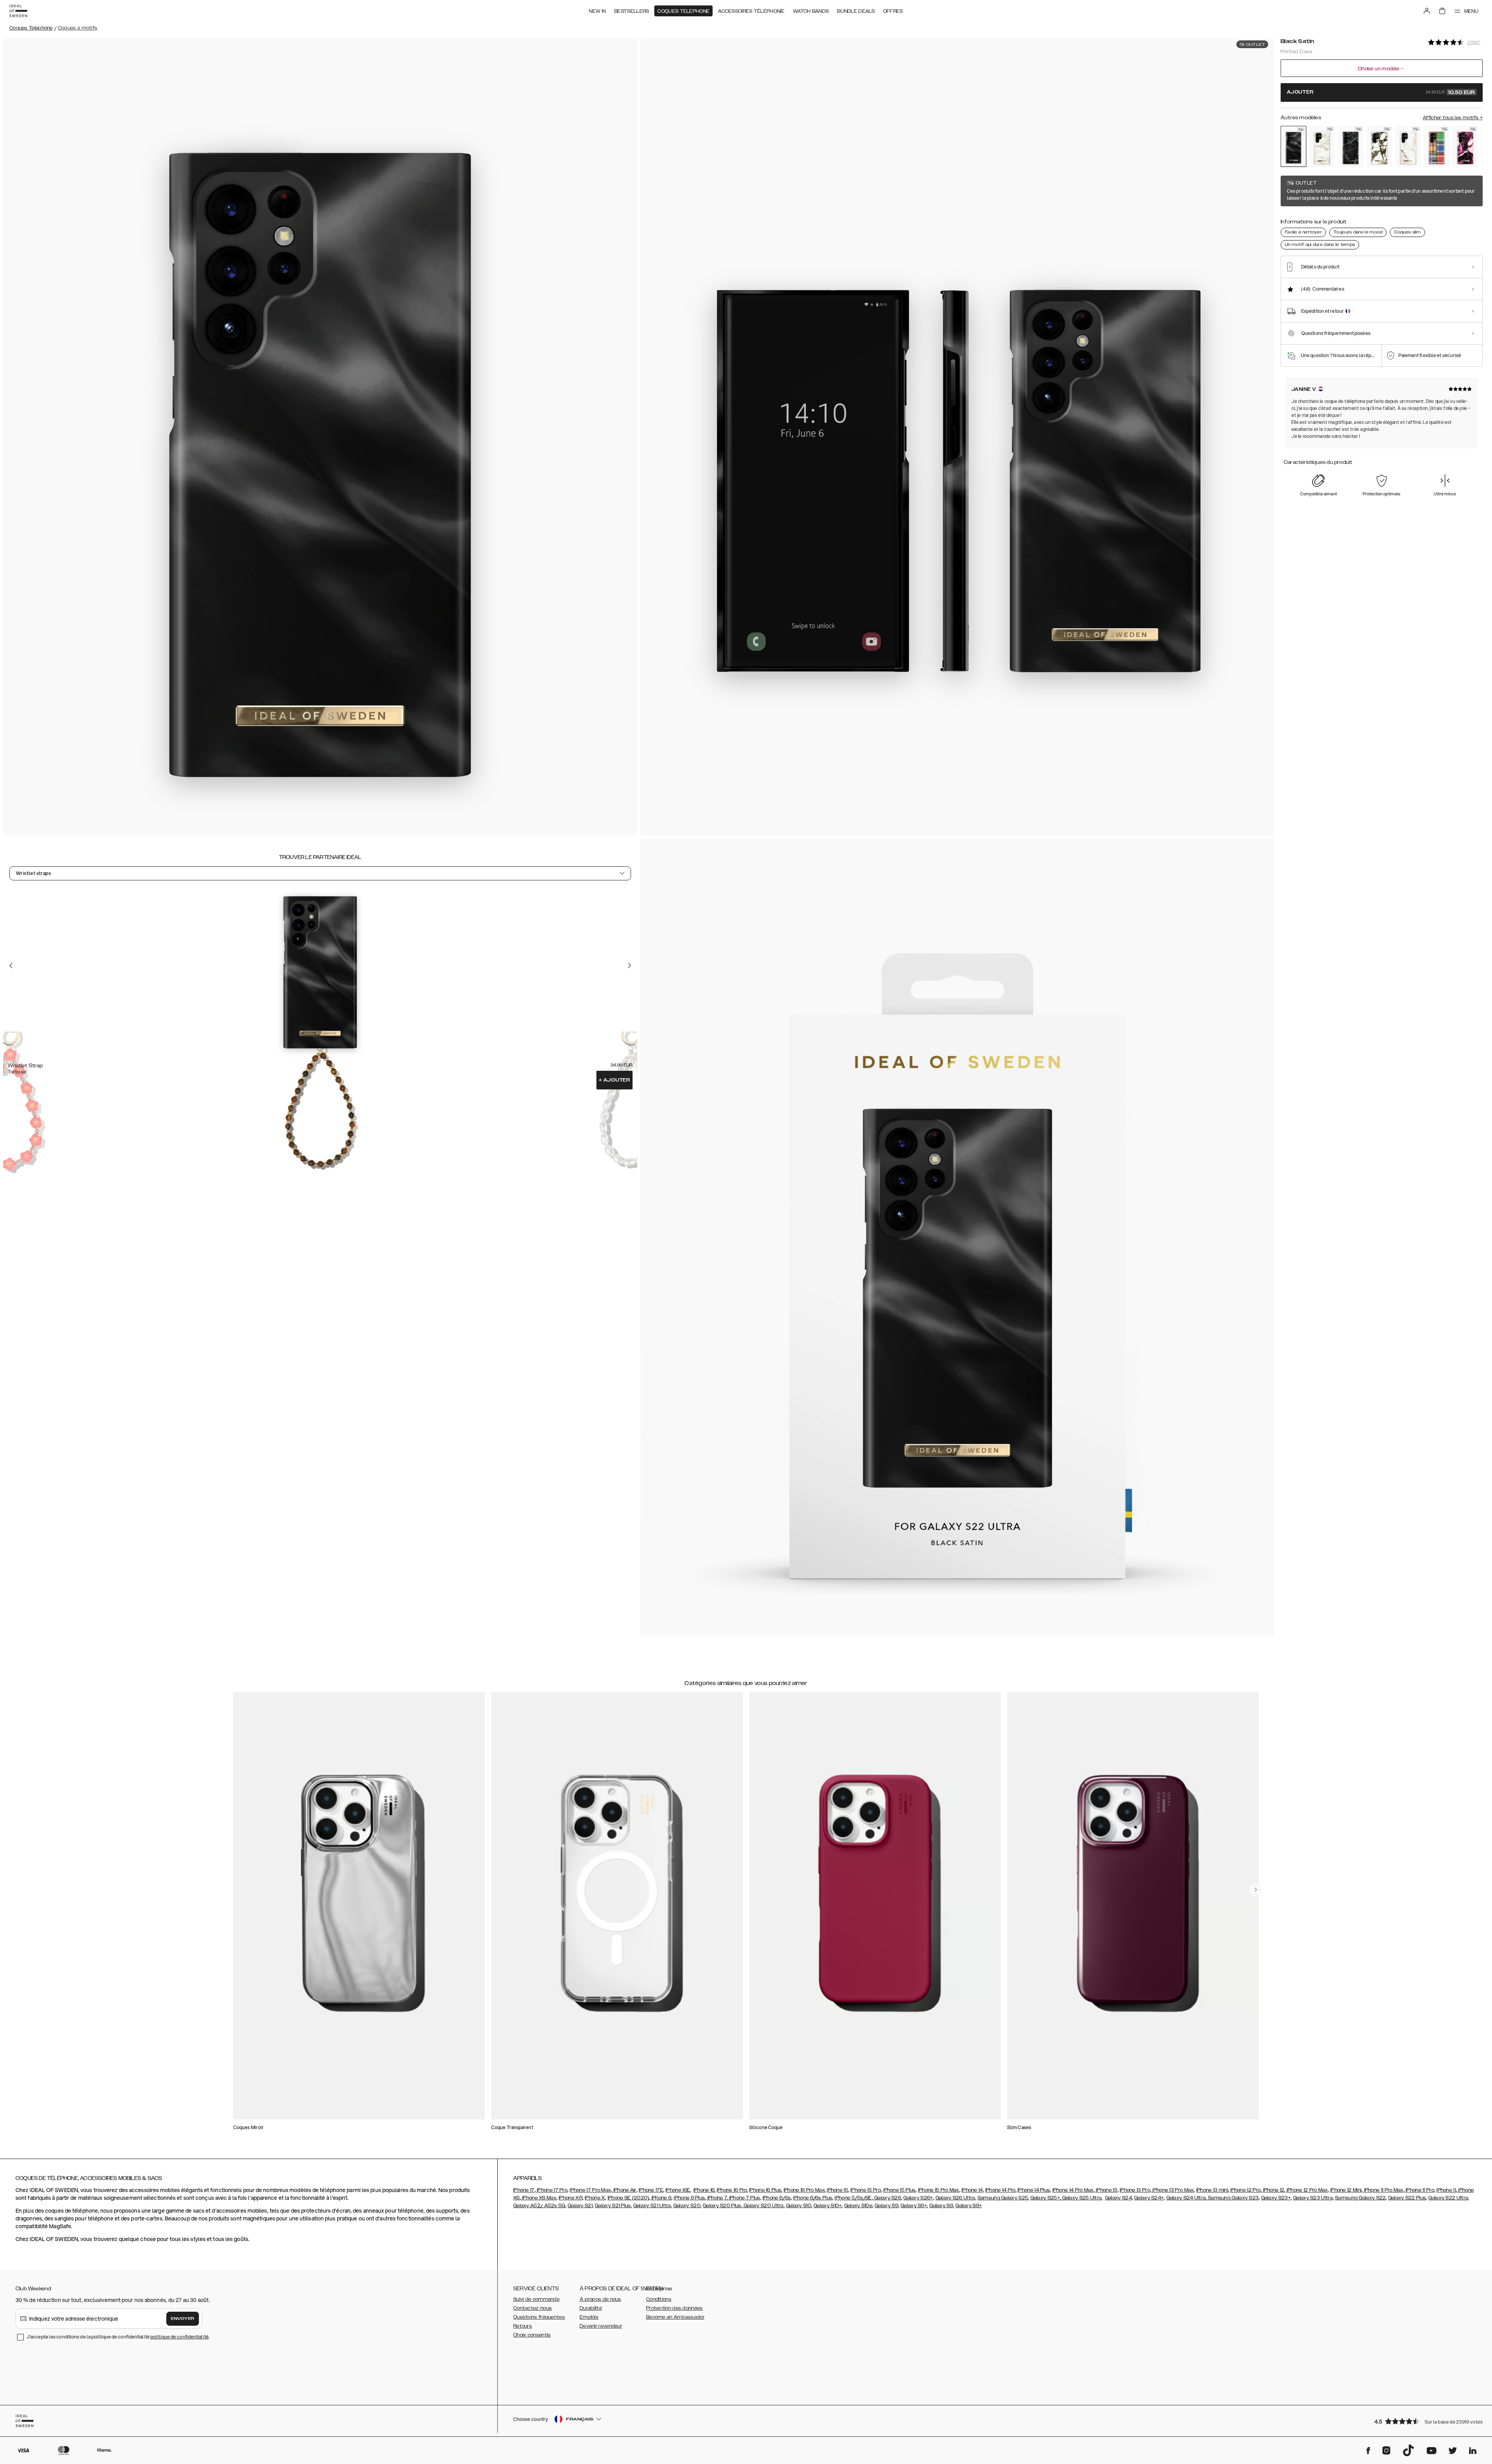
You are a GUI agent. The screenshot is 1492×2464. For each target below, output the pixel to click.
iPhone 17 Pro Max (590, 2190)
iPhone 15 (838, 2190)
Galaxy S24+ (1149, 2198)
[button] (1426, 2421)
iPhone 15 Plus (899, 2190)
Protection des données (675, 2308)
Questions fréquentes (539, 2317)
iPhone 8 (661, 2198)
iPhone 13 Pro (1135, 2190)
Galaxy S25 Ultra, (1082, 2198)
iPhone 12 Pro (1245, 2190)
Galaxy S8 (941, 2206)
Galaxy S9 (886, 2206)
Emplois (589, 2317)
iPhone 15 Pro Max (939, 2190)
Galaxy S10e (858, 2206)
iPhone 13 (1106, 2190)
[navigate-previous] (1256, 1890)
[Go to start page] (18, 11)
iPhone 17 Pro (552, 2190)
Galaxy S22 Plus (1407, 2198)
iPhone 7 (716, 2198)
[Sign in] (1427, 11)
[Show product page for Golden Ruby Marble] (1465, 146)
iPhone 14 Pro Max (1073, 2190)
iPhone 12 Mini (1346, 2190)
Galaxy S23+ (1276, 2198)
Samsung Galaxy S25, (1003, 2198)
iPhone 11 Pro (1419, 2190)
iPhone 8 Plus (689, 2198)
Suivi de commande (536, 2299)
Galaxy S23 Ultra (1313, 2198)
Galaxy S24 (1118, 2198)
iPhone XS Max (539, 2198)
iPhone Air (624, 2190)
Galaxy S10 (799, 2206)
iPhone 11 (1446, 2190)
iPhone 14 (972, 2190)
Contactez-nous (532, 2308)
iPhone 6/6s (777, 2198)
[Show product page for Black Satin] (1293, 146)
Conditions (659, 2299)
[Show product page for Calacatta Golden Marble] (1379, 146)
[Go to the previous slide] (11, 965)
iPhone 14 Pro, (1001, 2190)
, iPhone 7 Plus (744, 2198)
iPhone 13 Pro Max (1172, 2190)
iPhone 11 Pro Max (1383, 2190)
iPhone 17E (651, 2190)
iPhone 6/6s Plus (813, 2198)
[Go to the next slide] (629, 965)
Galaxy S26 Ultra (955, 2198)
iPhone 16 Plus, (766, 2190)
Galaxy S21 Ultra (652, 2206)
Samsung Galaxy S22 (1360, 2198)
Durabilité (591, 2308)
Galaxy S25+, (1046, 2198)
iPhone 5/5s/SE (853, 2198)
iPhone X (595, 2198)
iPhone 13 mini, (1213, 2190)
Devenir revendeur (601, 2326)
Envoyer (183, 2319)
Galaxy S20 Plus (722, 2206)
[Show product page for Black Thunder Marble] (1351, 146)
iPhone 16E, (678, 2190)
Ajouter (614, 1080)
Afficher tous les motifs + (1453, 118)
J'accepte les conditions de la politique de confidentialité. (118, 2337)
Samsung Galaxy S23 (1233, 2198)
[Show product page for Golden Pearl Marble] (1322, 146)
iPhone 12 (1273, 2190)
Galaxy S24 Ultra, (1187, 2198)
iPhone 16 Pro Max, (805, 2190)
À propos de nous (600, 2299)
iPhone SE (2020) (628, 2198)
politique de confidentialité (180, 2337)
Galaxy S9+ (914, 2206)
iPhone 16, (705, 2190)
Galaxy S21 (580, 2206)
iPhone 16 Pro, (732, 2190)
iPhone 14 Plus (1034, 2190)
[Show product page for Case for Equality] (1437, 146)
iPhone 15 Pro (866, 2190)
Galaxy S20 (687, 2206)
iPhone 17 (524, 2190)
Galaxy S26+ (918, 2198)
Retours (523, 2326)
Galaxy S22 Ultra (1448, 2198)
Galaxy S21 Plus (613, 2206)
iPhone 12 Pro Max (1306, 2190)
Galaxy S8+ (969, 2206)
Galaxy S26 (887, 2198)
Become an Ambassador (675, 2317)
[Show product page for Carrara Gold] (1408, 146)
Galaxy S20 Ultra (763, 2206)
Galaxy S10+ (828, 2206)
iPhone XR (571, 2198)
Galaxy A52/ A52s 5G (539, 2206)
